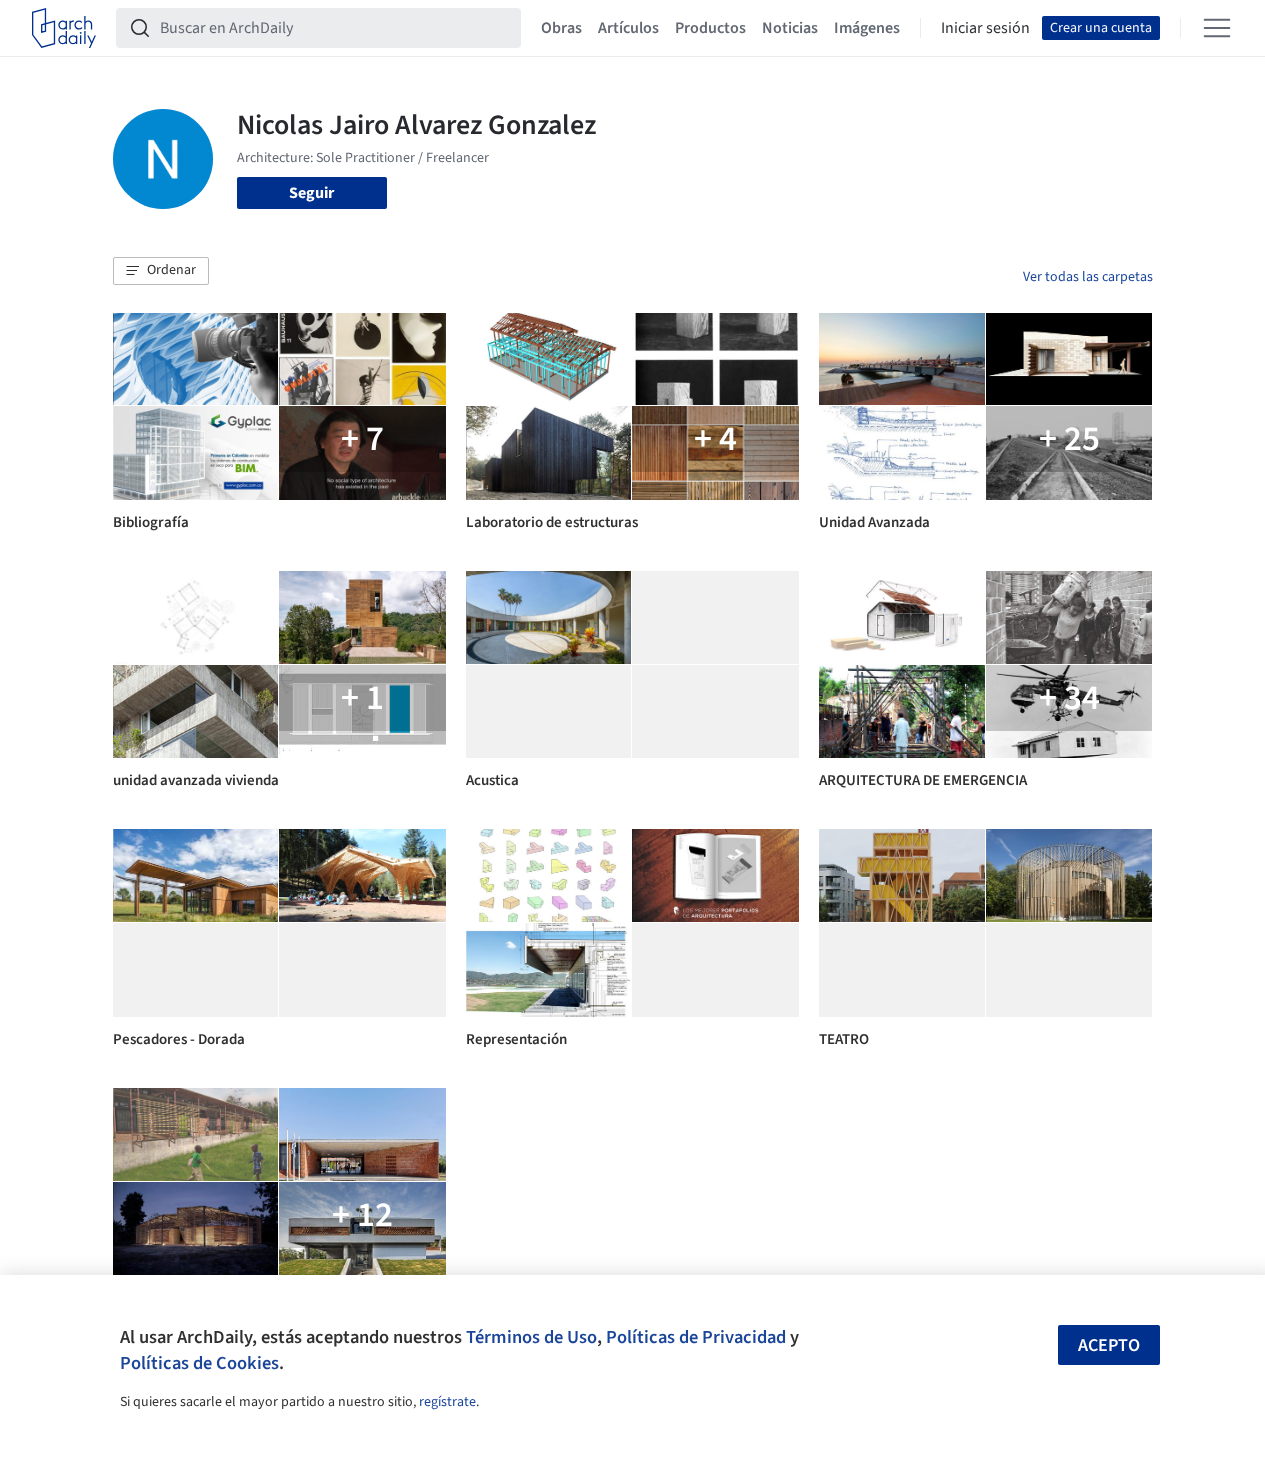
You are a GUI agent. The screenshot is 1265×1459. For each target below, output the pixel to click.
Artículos (628, 28)
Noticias (790, 28)
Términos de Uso (531, 1337)
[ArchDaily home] (64, 28)
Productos (710, 28)
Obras (561, 28)
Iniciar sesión (985, 28)
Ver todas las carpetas (1088, 277)
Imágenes (867, 28)
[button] (161, 271)
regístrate (447, 1402)
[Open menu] (1217, 28)
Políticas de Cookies (199, 1363)
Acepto (1109, 1345)
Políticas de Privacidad (696, 1337)
